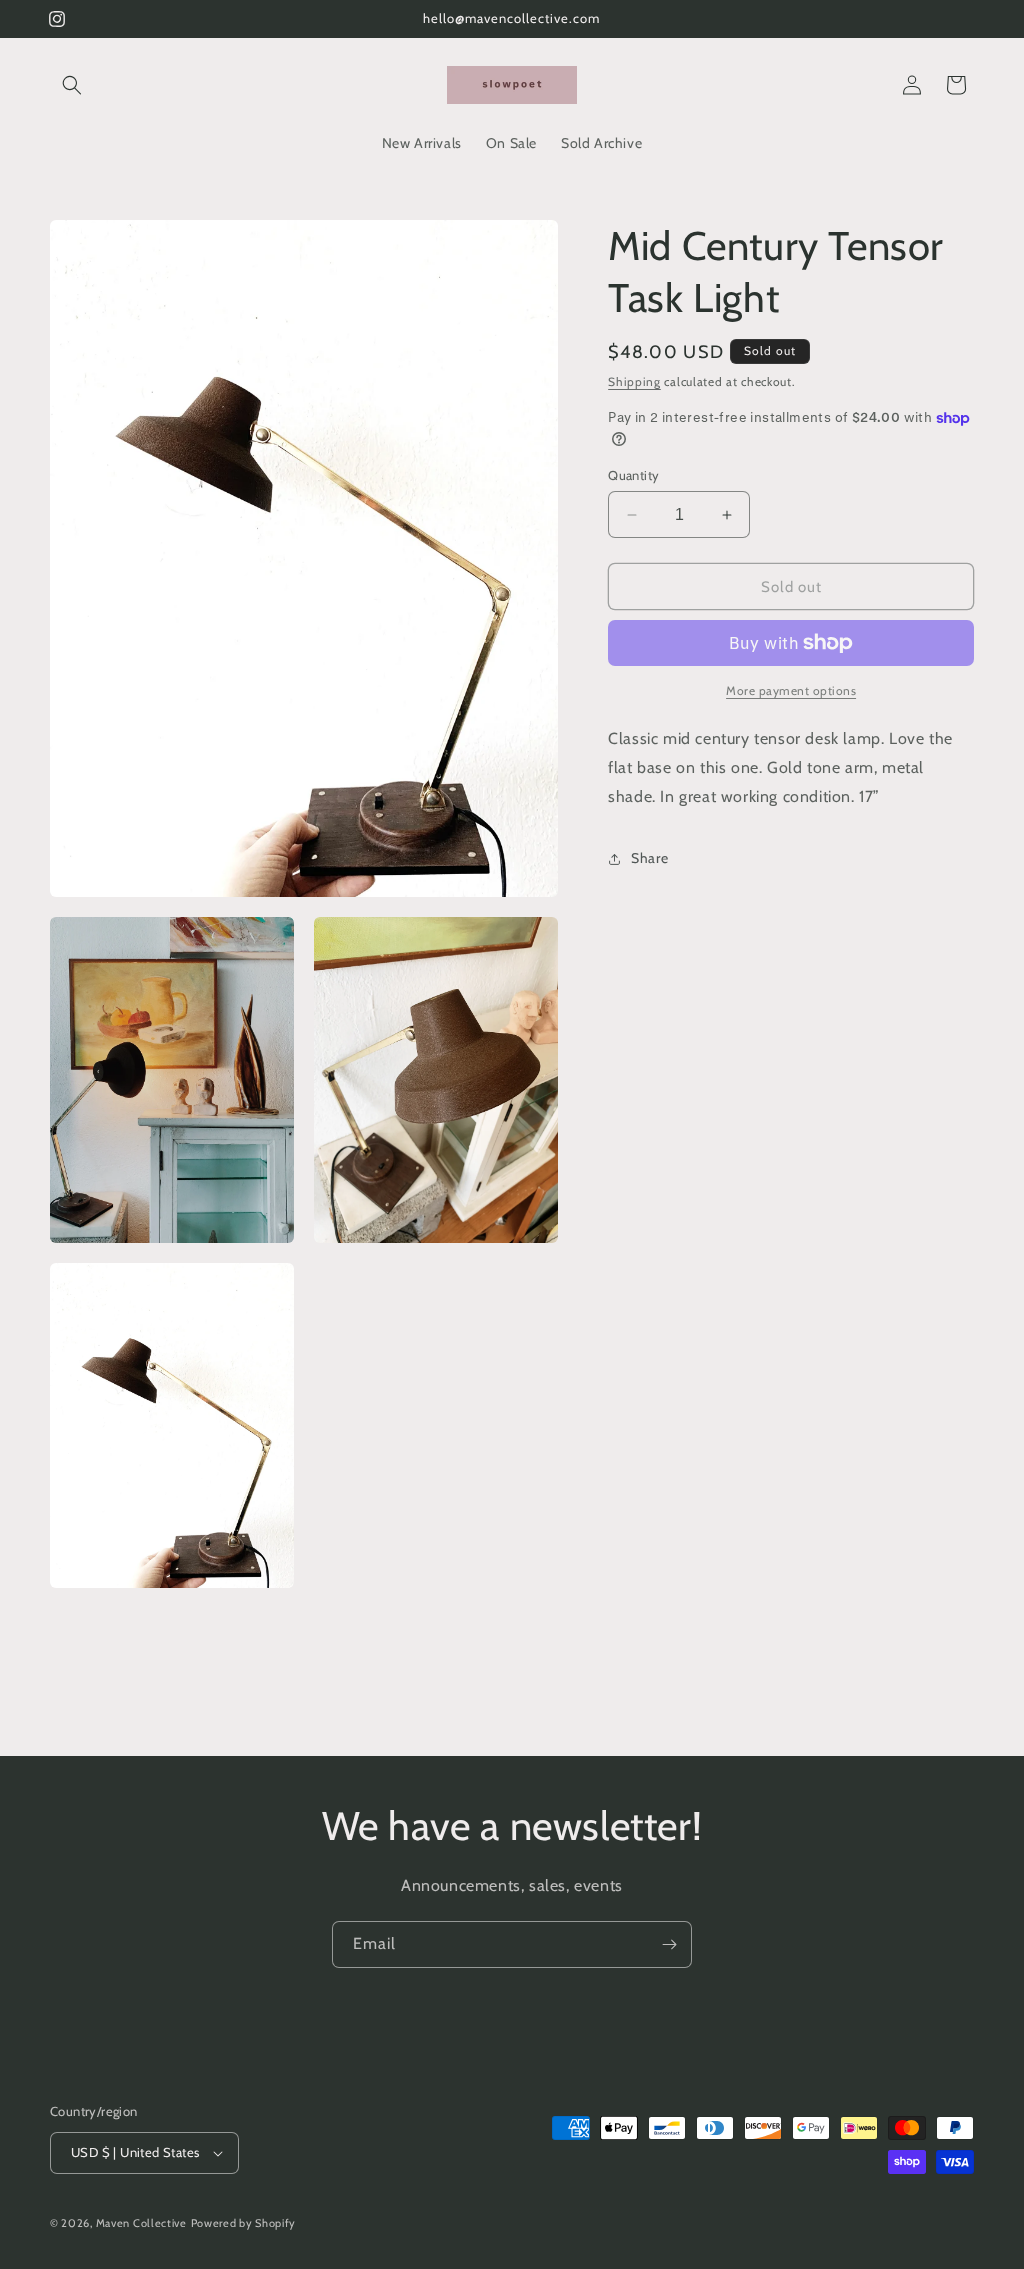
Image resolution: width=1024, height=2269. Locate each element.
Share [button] (649, 858)
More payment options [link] (791, 690)
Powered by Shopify (244, 2223)
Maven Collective (141, 2223)
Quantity (633, 475)
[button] (72, 85)
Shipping (634, 381)
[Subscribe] (669, 1944)
